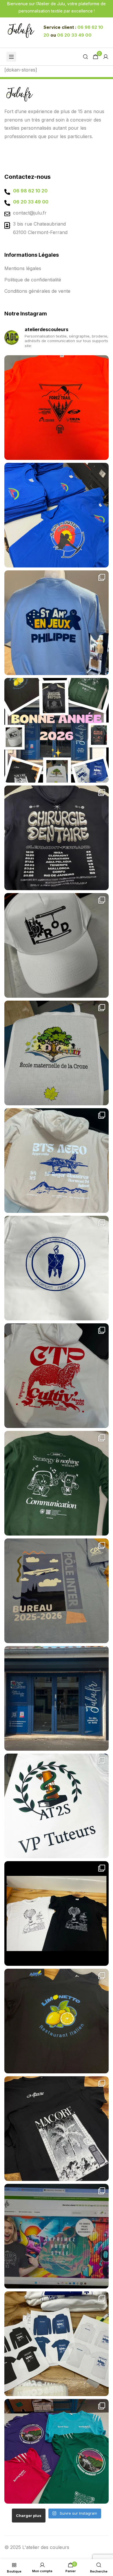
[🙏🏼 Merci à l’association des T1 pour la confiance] (57, 838)
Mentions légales (23, 268)
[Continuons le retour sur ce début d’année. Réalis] (57, 515)
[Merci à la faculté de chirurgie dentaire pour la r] (57, 1268)
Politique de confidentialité (33, 280)
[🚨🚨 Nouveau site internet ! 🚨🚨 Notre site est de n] (57, 2236)
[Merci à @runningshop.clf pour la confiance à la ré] (57, 408)
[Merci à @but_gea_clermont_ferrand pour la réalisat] (57, 1483)
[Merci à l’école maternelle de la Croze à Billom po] (57, 1053)
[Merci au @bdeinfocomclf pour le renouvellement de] (57, 2344)
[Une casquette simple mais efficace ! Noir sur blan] (57, 945)
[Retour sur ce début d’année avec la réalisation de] (57, 623)
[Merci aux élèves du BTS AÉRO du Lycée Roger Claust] (57, 1161)
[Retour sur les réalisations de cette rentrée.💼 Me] (57, 1376)
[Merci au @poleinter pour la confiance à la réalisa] (57, 1591)
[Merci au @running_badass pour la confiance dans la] (57, 2451)
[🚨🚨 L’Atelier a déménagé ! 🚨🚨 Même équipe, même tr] (57, 1698)
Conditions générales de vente (37, 291)
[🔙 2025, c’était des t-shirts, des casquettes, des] (57, 730)
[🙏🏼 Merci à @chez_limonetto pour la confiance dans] (57, 2021)
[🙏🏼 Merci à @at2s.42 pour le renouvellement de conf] (57, 1806)
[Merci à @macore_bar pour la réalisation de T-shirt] (57, 2129)
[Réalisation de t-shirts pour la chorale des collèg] (57, 1913)
